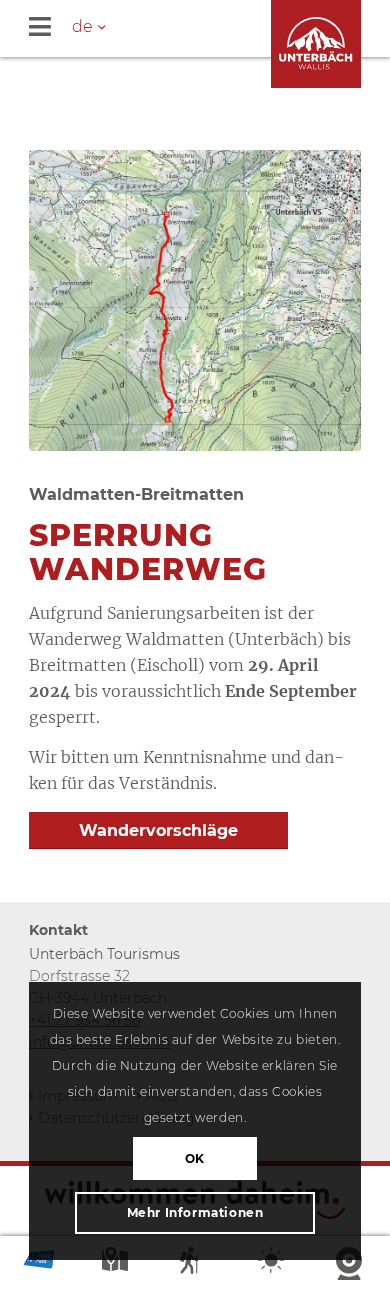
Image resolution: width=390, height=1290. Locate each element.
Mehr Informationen (195, 1212)
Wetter (273, 1264)
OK (195, 1158)
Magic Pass (39, 1264)
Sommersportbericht (195, 1264)
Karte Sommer (117, 1264)
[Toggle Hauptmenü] (209, 28)
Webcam (351, 1264)
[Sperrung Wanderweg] (195, 300)
